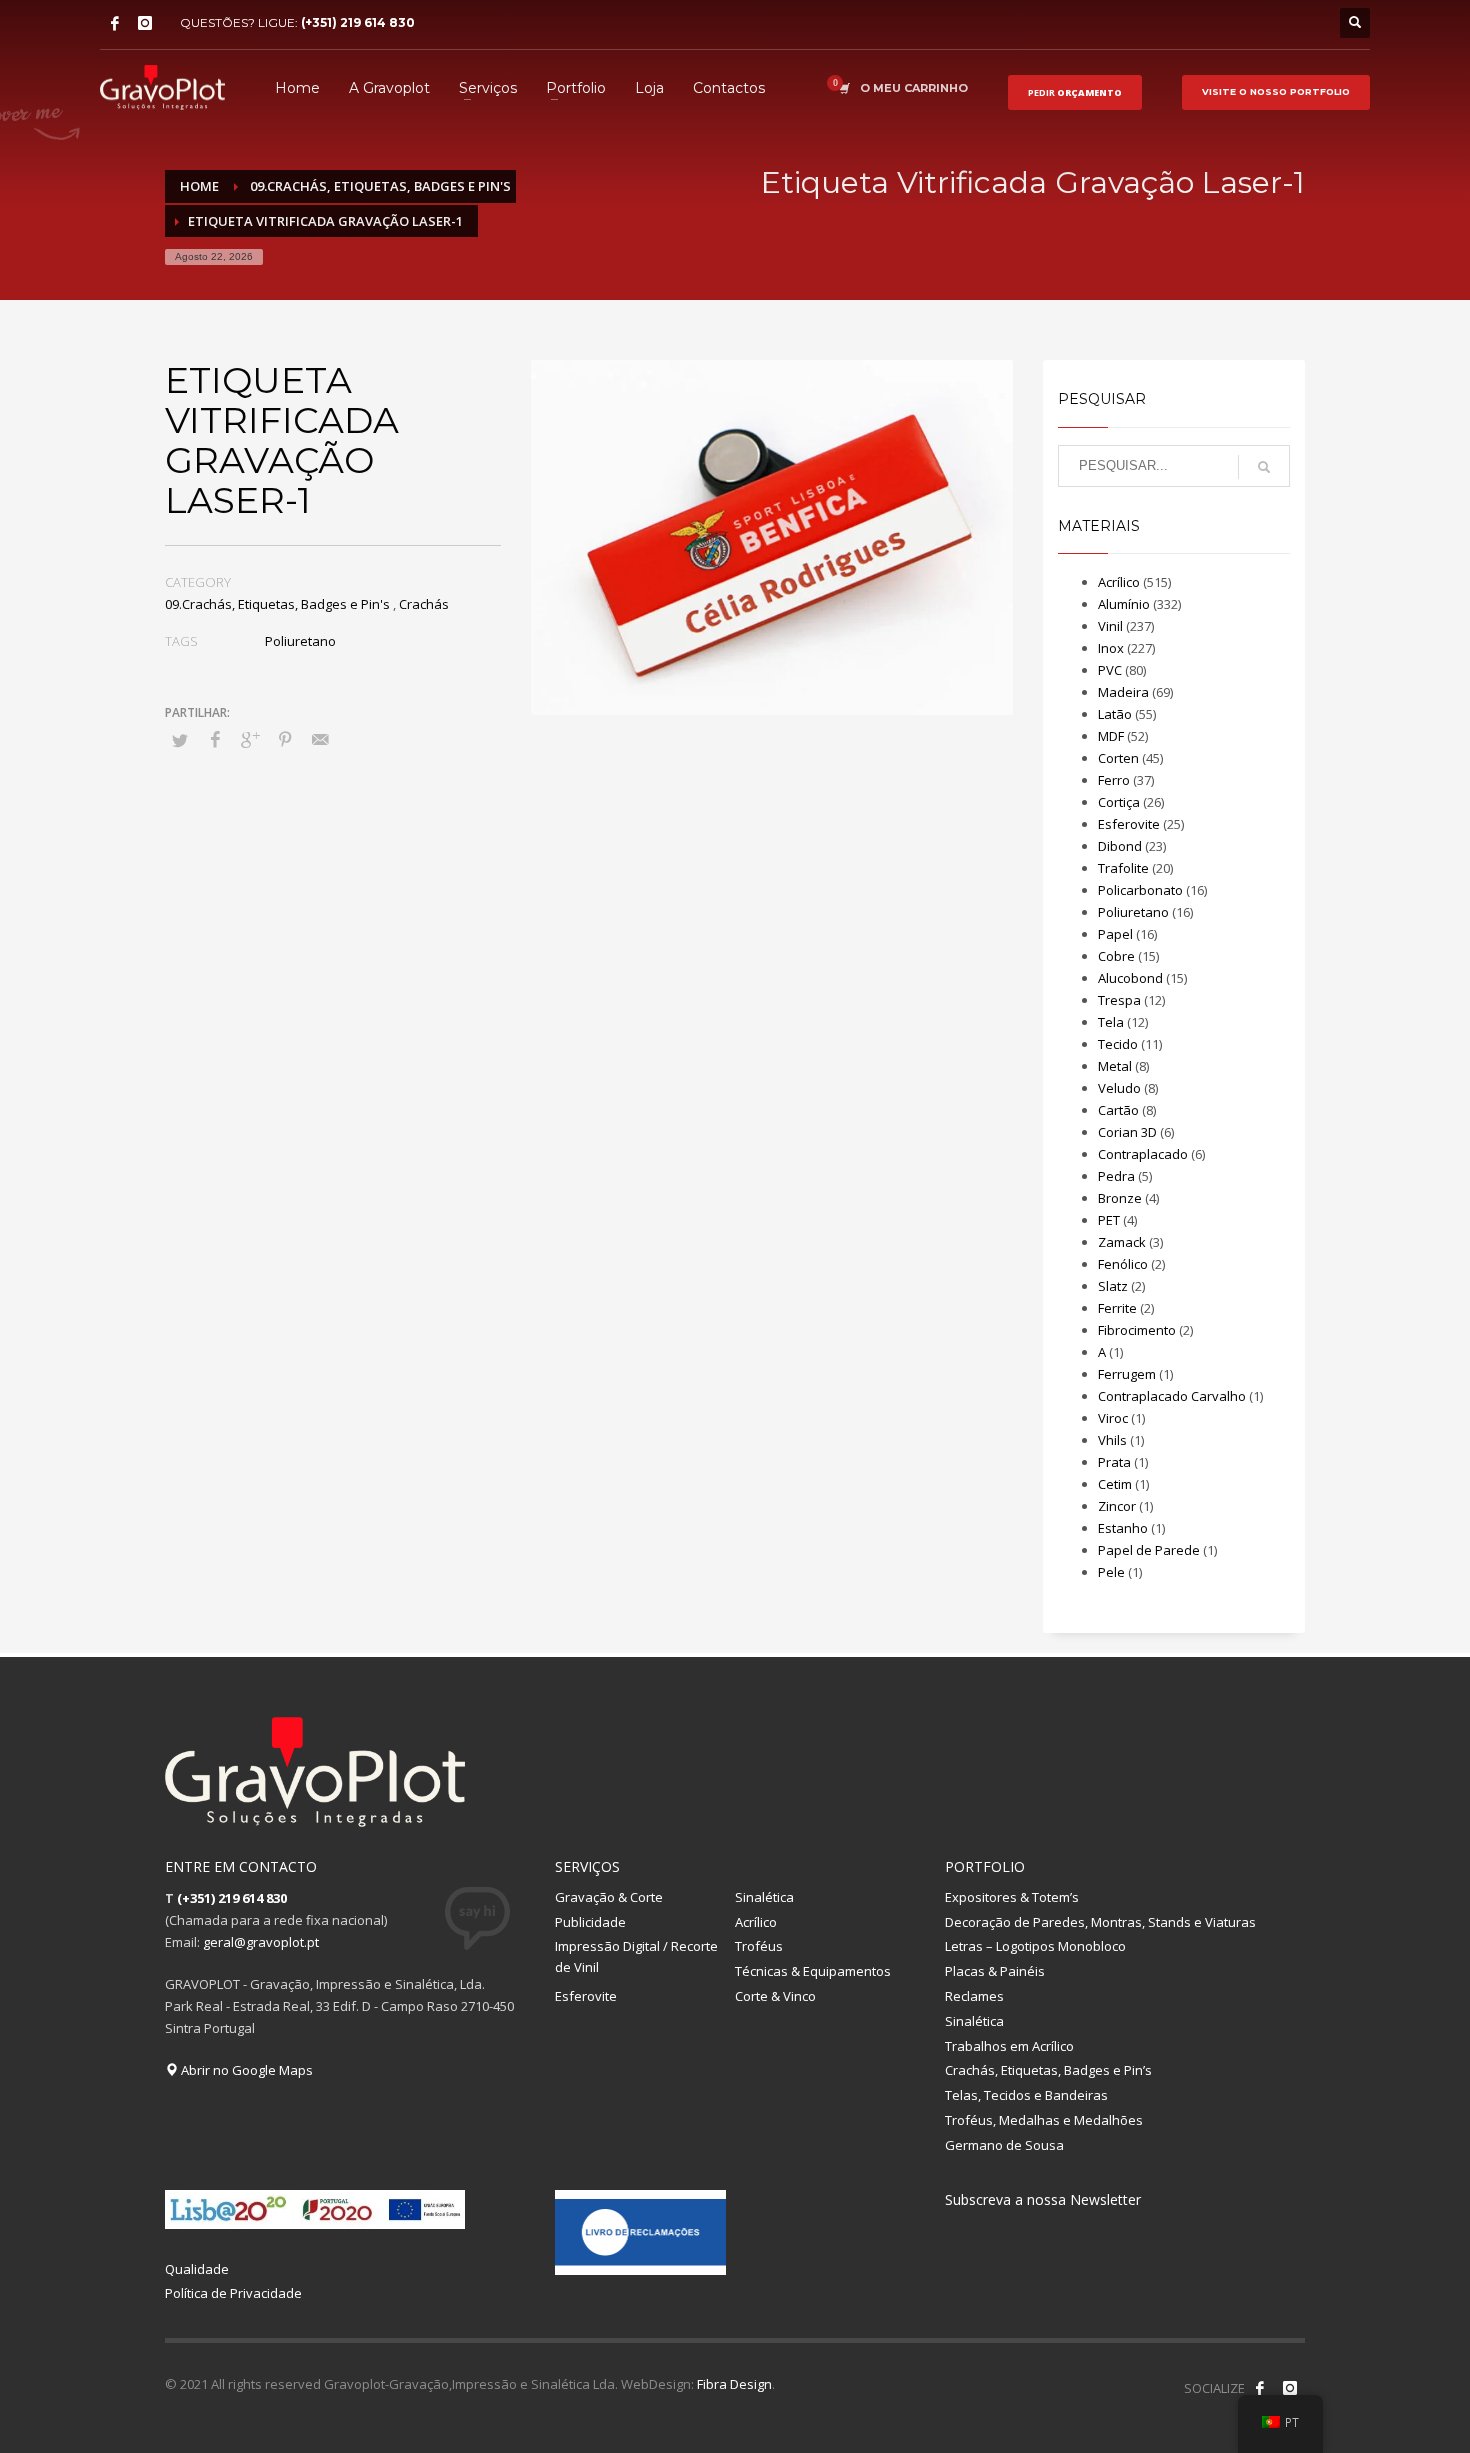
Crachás (424, 604)
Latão (1115, 714)
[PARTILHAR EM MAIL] (320, 739)
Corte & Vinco (775, 1996)
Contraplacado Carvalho (1172, 1396)
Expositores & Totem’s (1012, 1897)
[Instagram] (145, 23)
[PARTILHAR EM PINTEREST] (285, 739)
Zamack (1122, 1242)
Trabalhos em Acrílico (1009, 2046)
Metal (1115, 1066)
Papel (1115, 934)
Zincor (1117, 1506)
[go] (1264, 467)
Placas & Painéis (995, 1971)
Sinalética (764, 1897)
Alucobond (1130, 978)
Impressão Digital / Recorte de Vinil (636, 1956)
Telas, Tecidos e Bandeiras (1026, 2095)
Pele (1111, 1572)
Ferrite (1117, 1308)
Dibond (1120, 846)
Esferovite (1129, 824)
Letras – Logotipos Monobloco (1035, 1946)
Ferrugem (1127, 1374)
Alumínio (1124, 604)
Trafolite (1123, 868)
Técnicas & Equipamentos (813, 1971)
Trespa (1119, 1000)
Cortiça (1119, 802)
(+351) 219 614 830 (358, 22)
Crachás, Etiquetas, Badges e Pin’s (1048, 2070)
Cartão (1118, 1110)
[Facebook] (115, 23)
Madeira (1123, 692)
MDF (1111, 736)
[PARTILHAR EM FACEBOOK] (215, 739)
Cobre (1116, 956)
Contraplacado (1143, 1154)
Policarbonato (1140, 890)
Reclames (974, 1996)
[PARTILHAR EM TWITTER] (180, 740)
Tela (1111, 1022)
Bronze (1120, 1198)
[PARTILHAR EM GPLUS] (250, 739)
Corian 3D (1127, 1132)
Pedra (1116, 1176)
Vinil (1110, 626)
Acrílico (1119, 582)
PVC (1110, 670)
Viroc (1113, 1418)
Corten (1118, 758)
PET (1109, 1220)
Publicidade (590, 1922)
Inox (1111, 648)
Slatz (1113, 1286)
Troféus (759, 1946)
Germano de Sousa (1004, 2145)
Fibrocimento (1137, 1330)
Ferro (1114, 780)
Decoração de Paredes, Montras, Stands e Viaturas (1100, 1922)
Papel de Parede (1149, 1550)
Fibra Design (734, 2384)
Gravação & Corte (609, 1897)
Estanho (1123, 1528)
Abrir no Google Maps (245, 2070)
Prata (1114, 1462)
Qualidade (197, 2269)
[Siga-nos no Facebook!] (1260, 2388)
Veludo (1119, 1088)
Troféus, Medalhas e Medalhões (1044, 2120)
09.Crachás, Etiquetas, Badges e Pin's (277, 604)
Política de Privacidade (233, 2293)
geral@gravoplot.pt (261, 1942)
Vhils (1112, 1440)
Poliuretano (300, 641)
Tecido (1118, 1044)
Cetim (1115, 1484)
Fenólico (1123, 1264)
